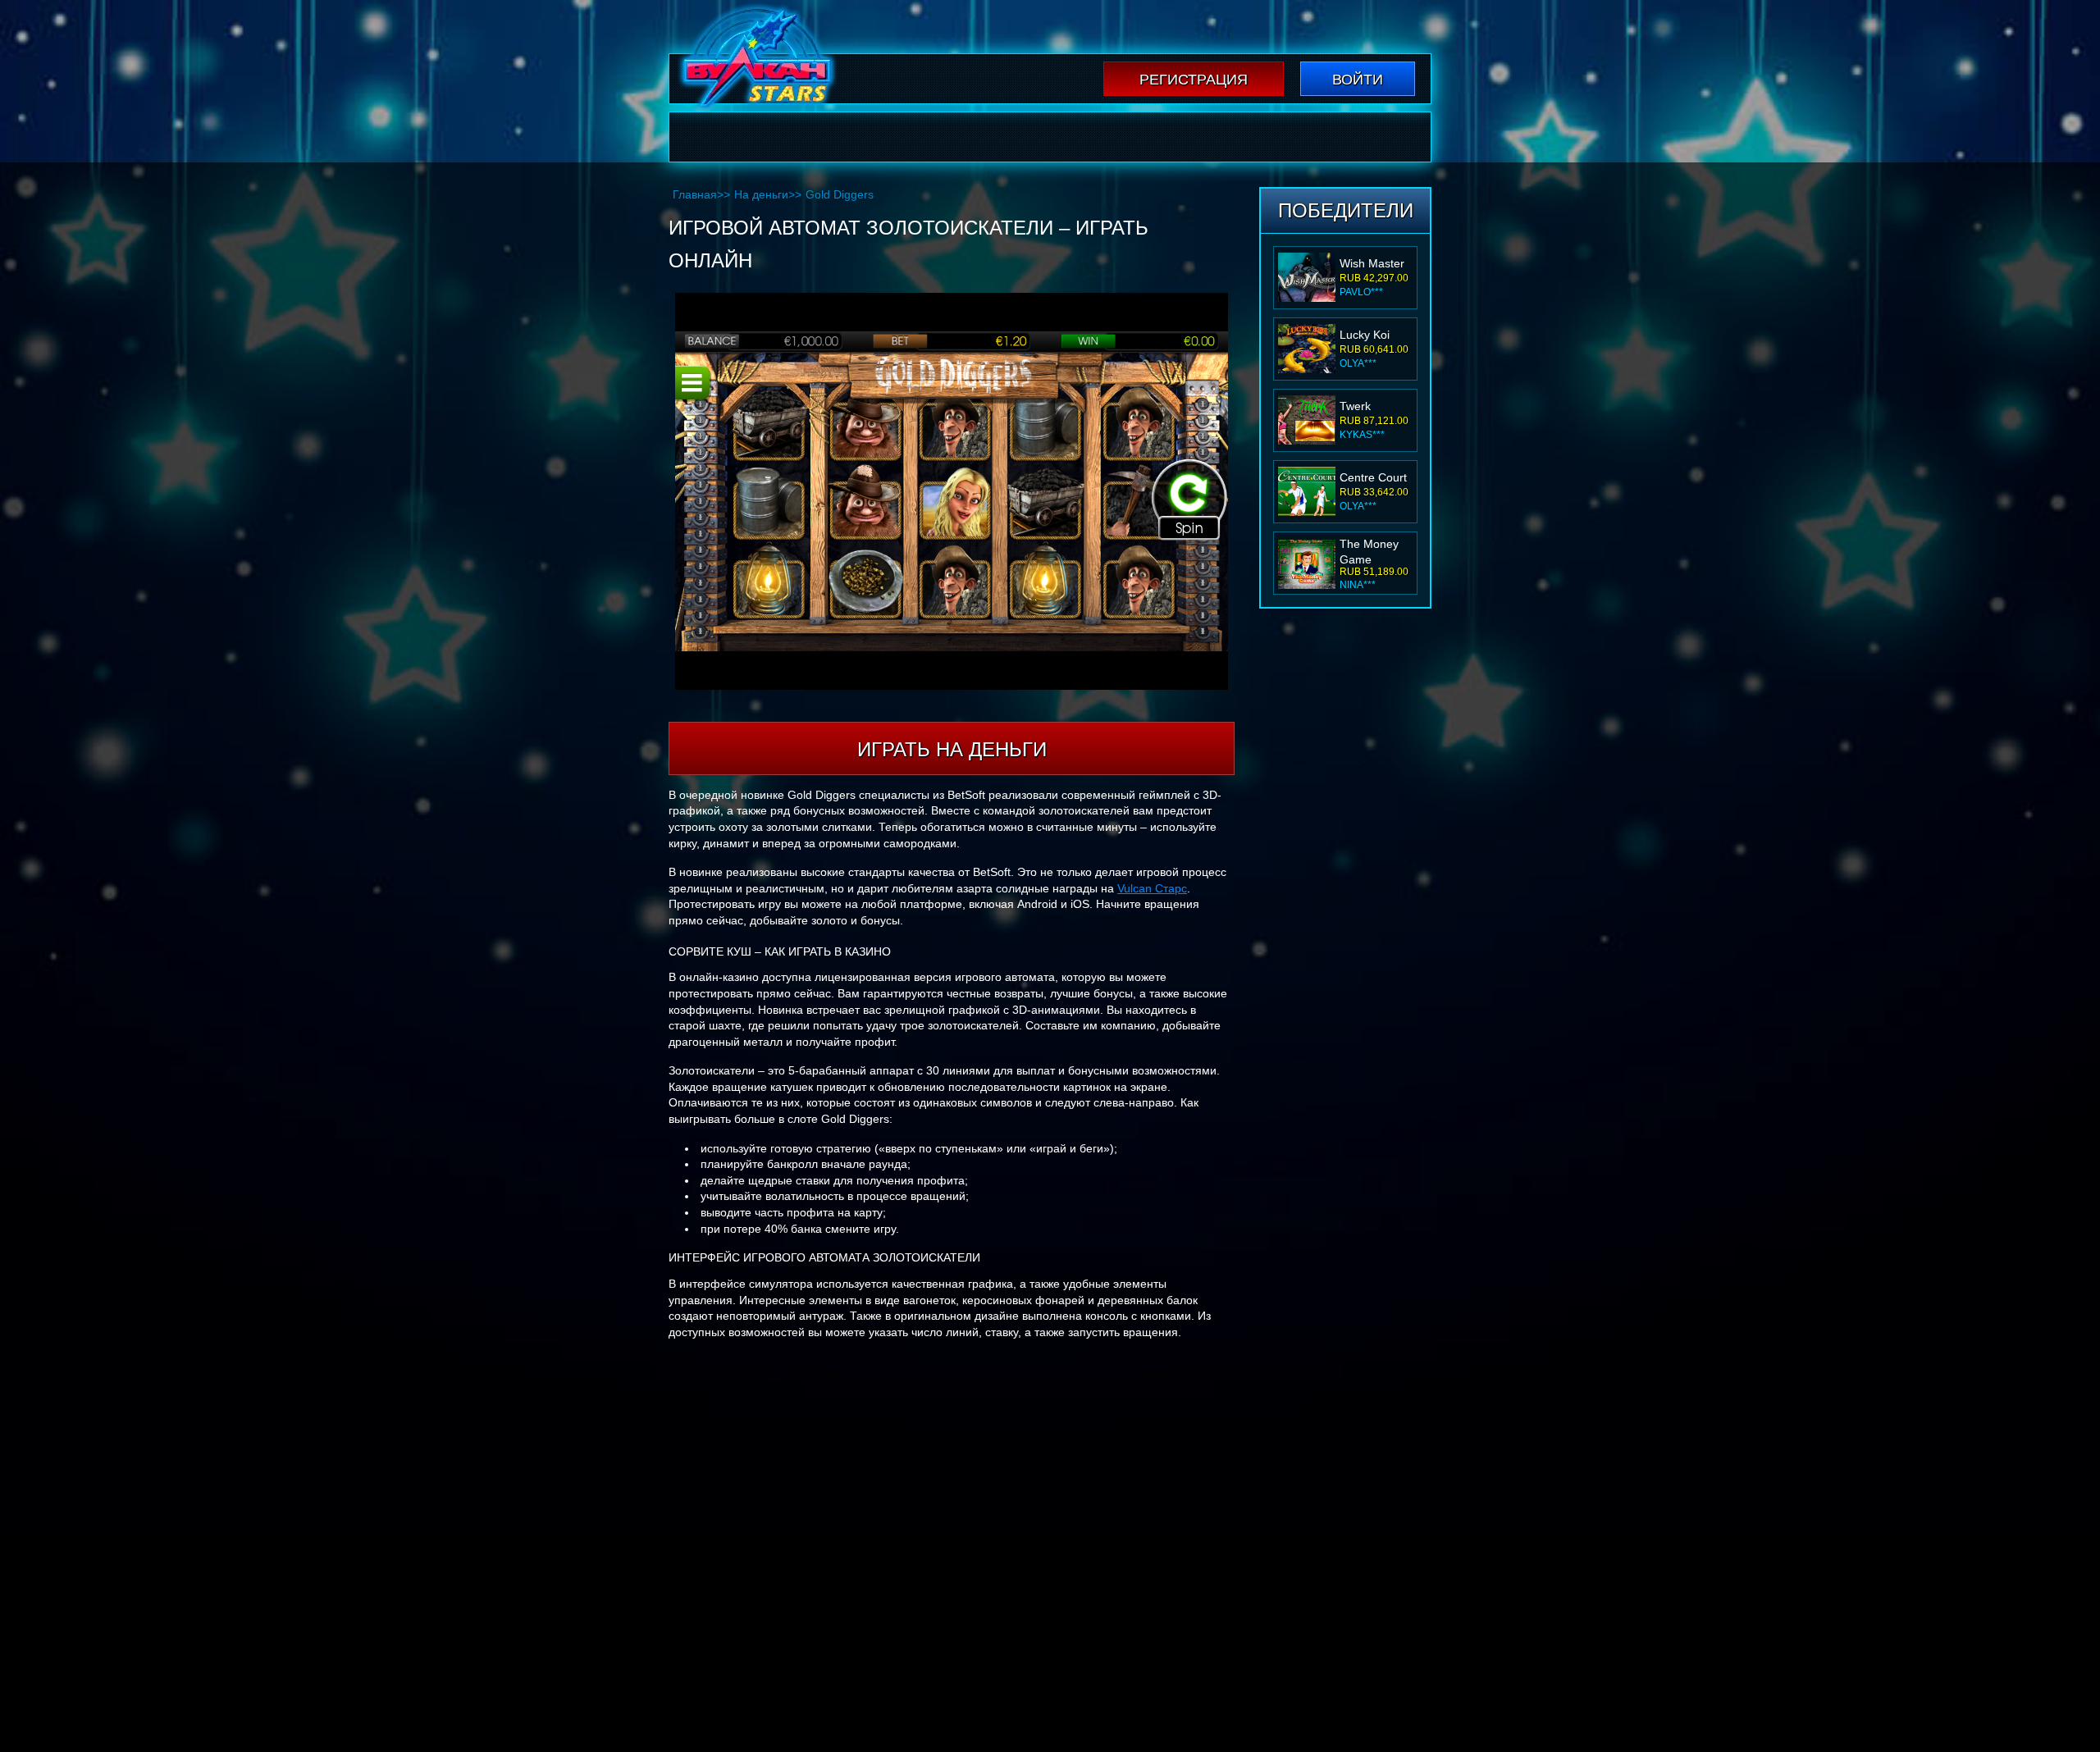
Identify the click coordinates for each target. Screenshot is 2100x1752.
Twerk (1355, 335)
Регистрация (1194, 80)
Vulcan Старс (1152, 888)
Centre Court (1373, 406)
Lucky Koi (1365, 263)
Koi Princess (1372, 549)
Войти (1358, 80)
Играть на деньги (952, 749)
